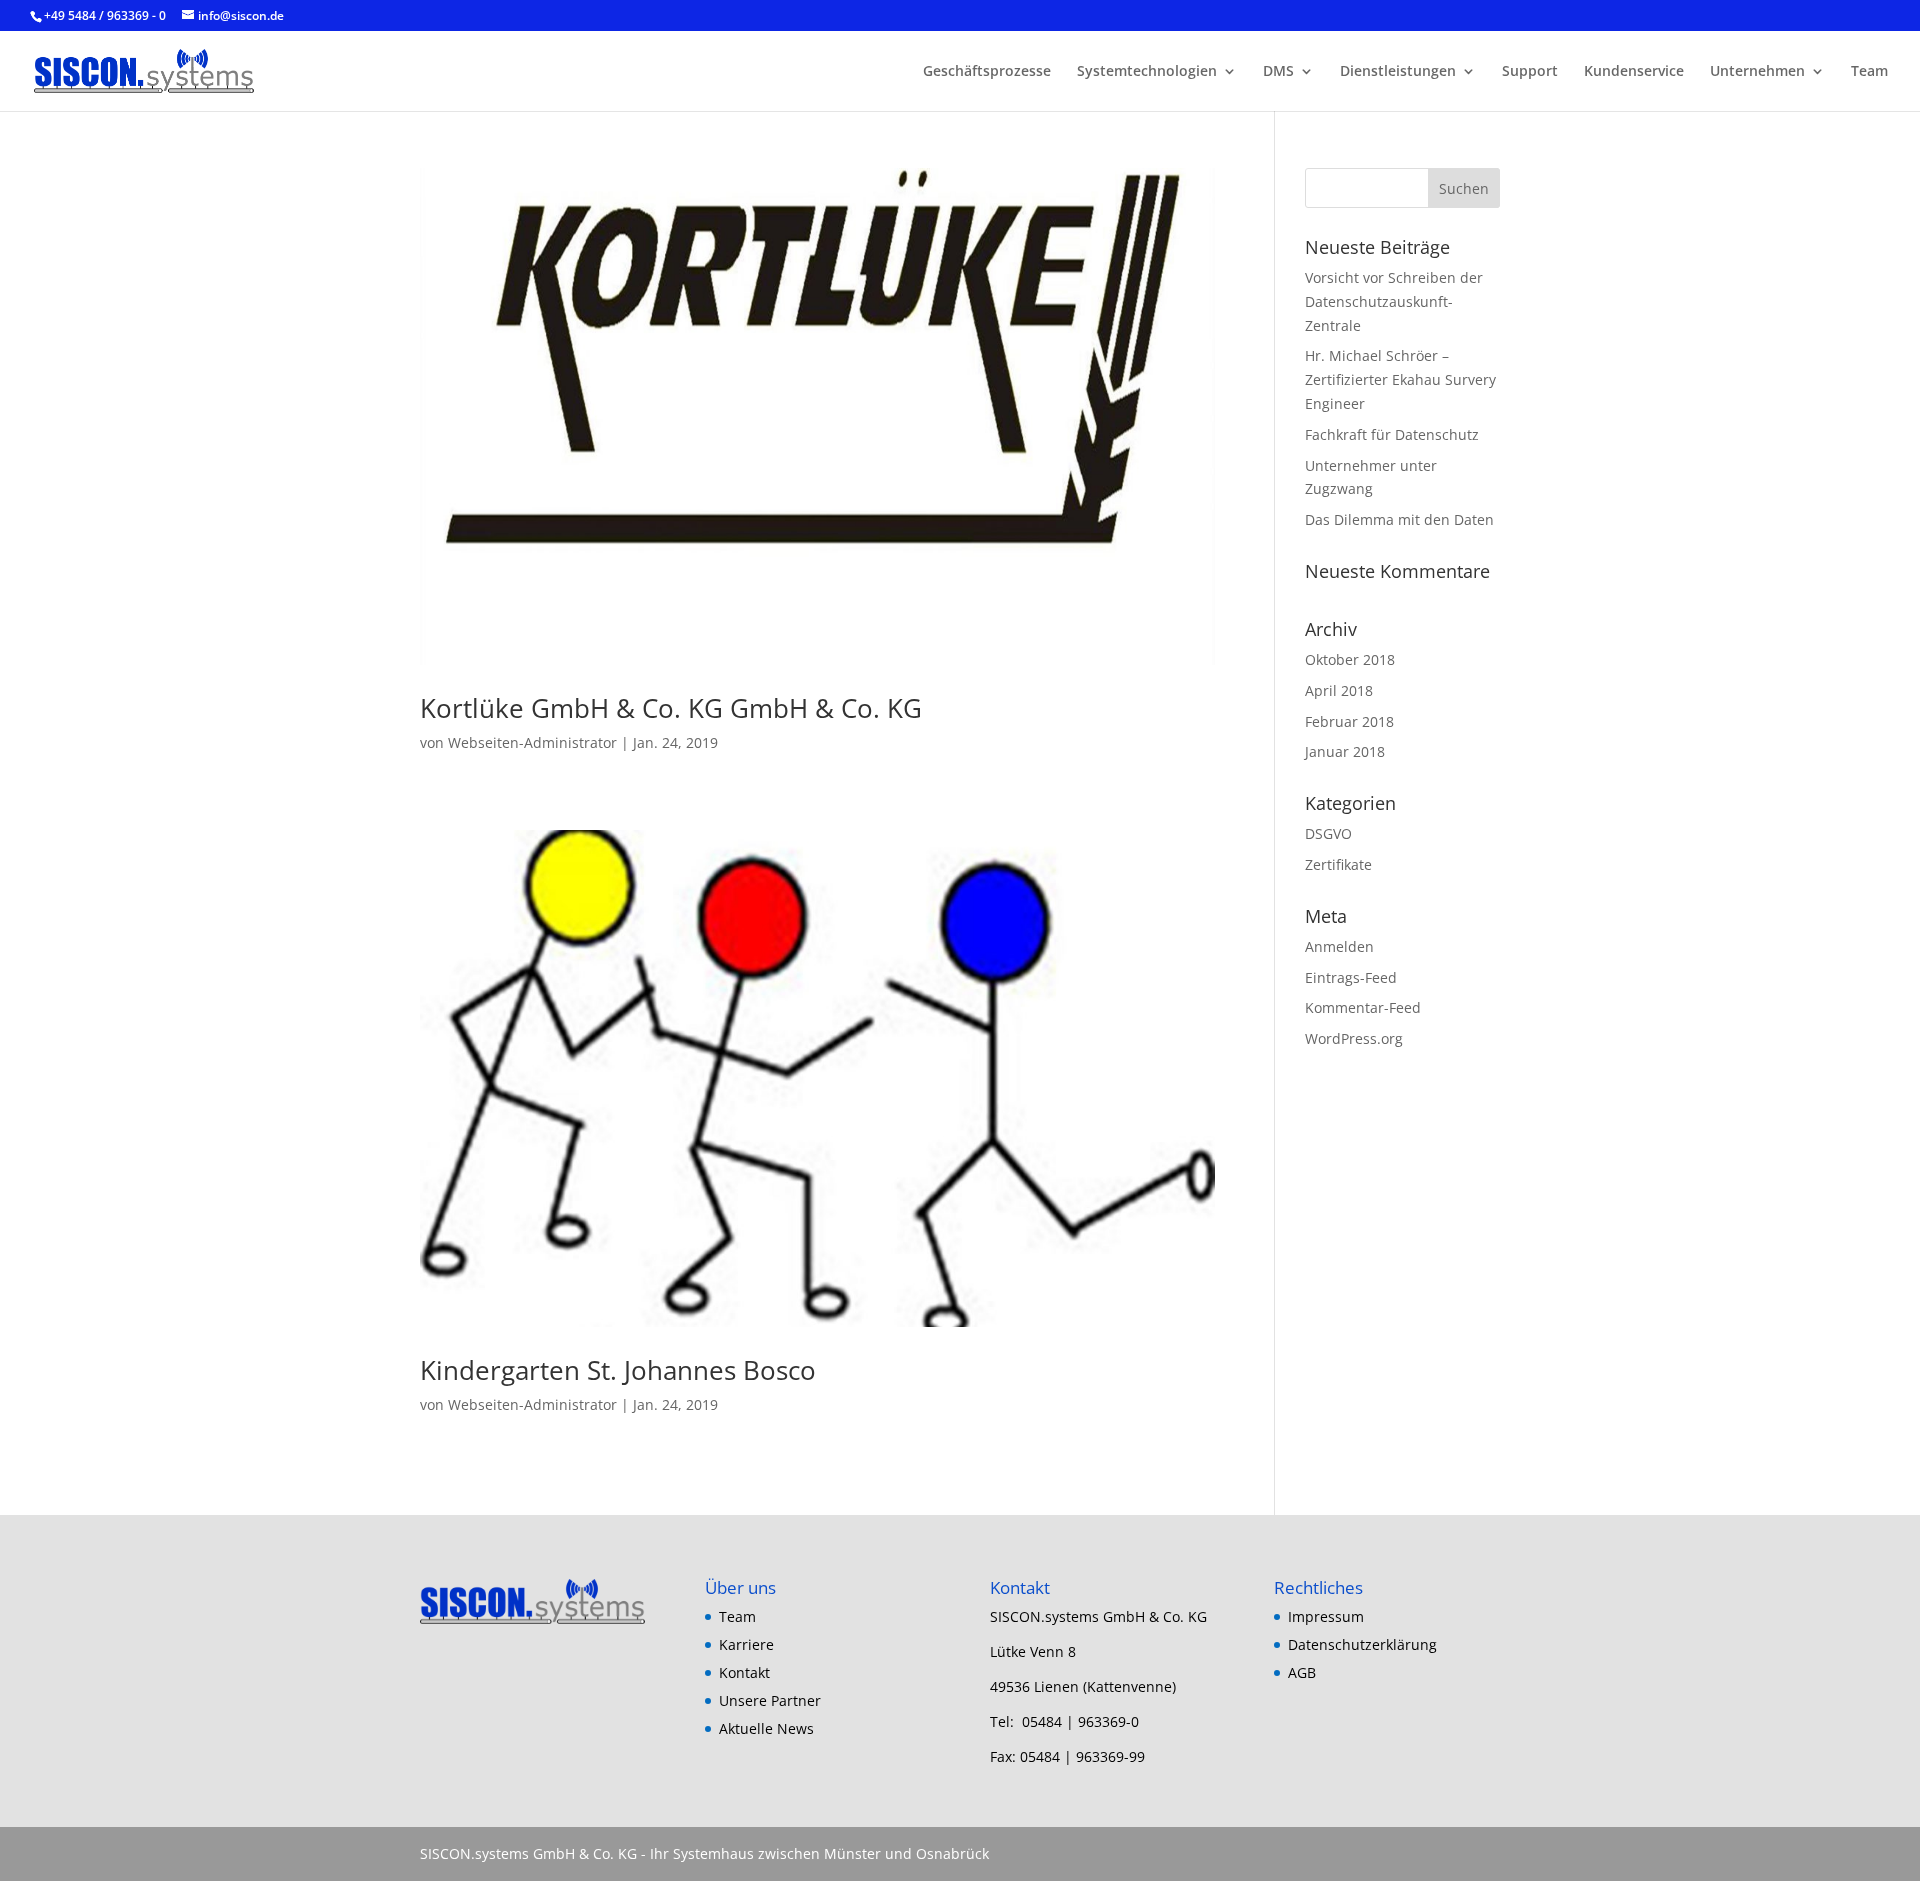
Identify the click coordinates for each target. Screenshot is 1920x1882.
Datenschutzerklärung (1362, 1644)
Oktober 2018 (1350, 659)
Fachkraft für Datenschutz (1392, 434)
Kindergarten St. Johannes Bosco (618, 1370)
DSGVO (1328, 833)
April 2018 (1339, 690)
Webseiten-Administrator (532, 742)
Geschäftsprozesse (987, 72)
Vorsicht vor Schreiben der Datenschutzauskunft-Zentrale (1394, 301)
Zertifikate (1338, 864)
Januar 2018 (1345, 751)
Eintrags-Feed (1351, 977)
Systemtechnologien (1147, 72)
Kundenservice (1634, 72)
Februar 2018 (1349, 721)
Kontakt (744, 1672)
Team (1869, 72)
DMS (1278, 72)
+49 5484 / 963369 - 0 (106, 15)
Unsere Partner (770, 1700)
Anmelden (1339, 946)
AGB (1302, 1672)
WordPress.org (1354, 1038)
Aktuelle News (766, 1728)
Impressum (1326, 1616)
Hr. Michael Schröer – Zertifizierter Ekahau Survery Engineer (1400, 379)
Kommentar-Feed (1363, 1007)
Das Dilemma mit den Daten (1399, 519)
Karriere (746, 1644)
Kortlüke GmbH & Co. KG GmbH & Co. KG (671, 708)
